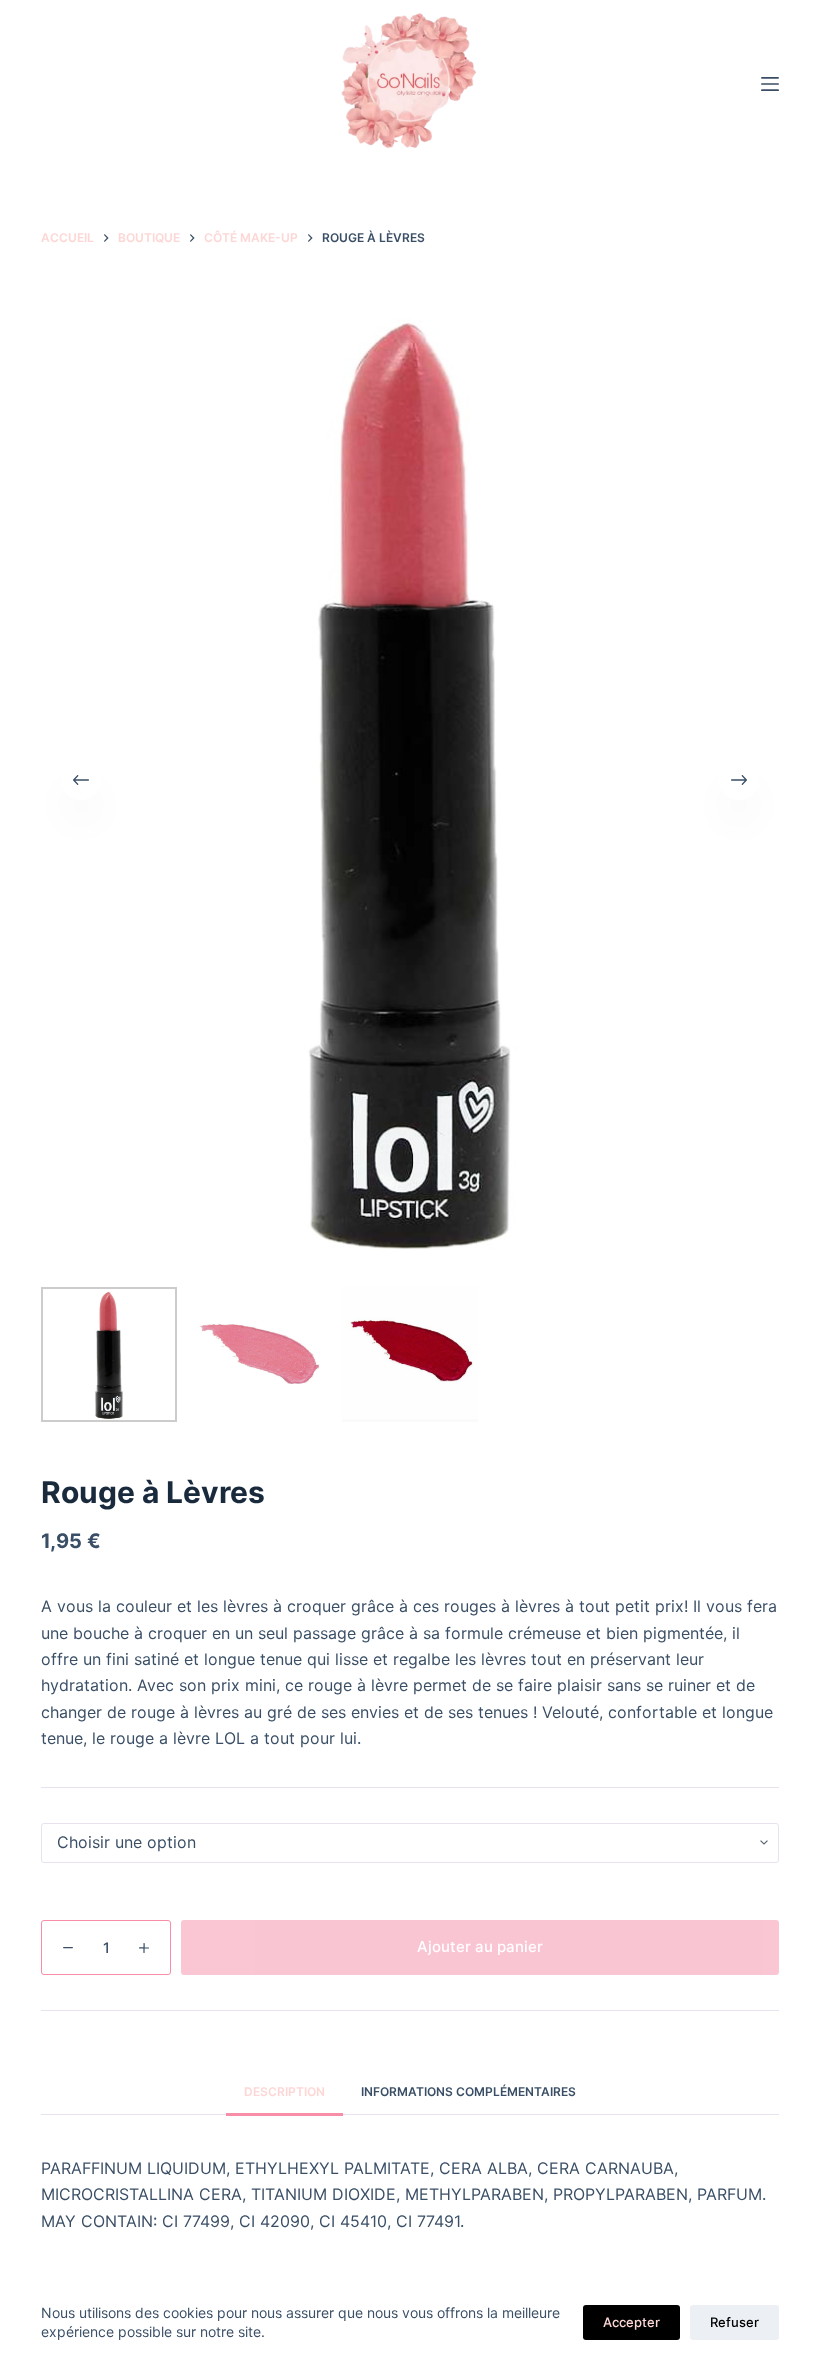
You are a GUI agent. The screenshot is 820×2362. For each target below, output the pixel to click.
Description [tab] (284, 2091)
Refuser (734, 2322)
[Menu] (770, 84)
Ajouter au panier (480, 1946)
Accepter (631, 2322)
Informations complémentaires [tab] (468, 2091)
